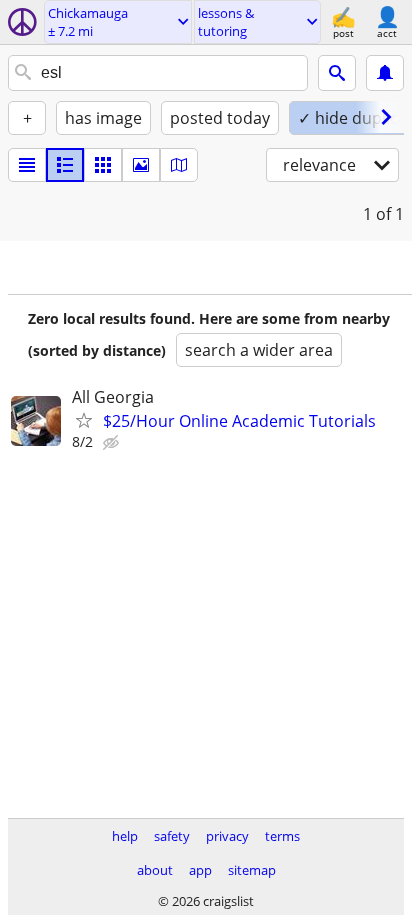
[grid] (103, 165)
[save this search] (385, 73)
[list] (27, 165)
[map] (179, 165)
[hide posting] (113, 443)
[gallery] (141, 165)
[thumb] (65, 165)
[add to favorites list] (84, 420)
